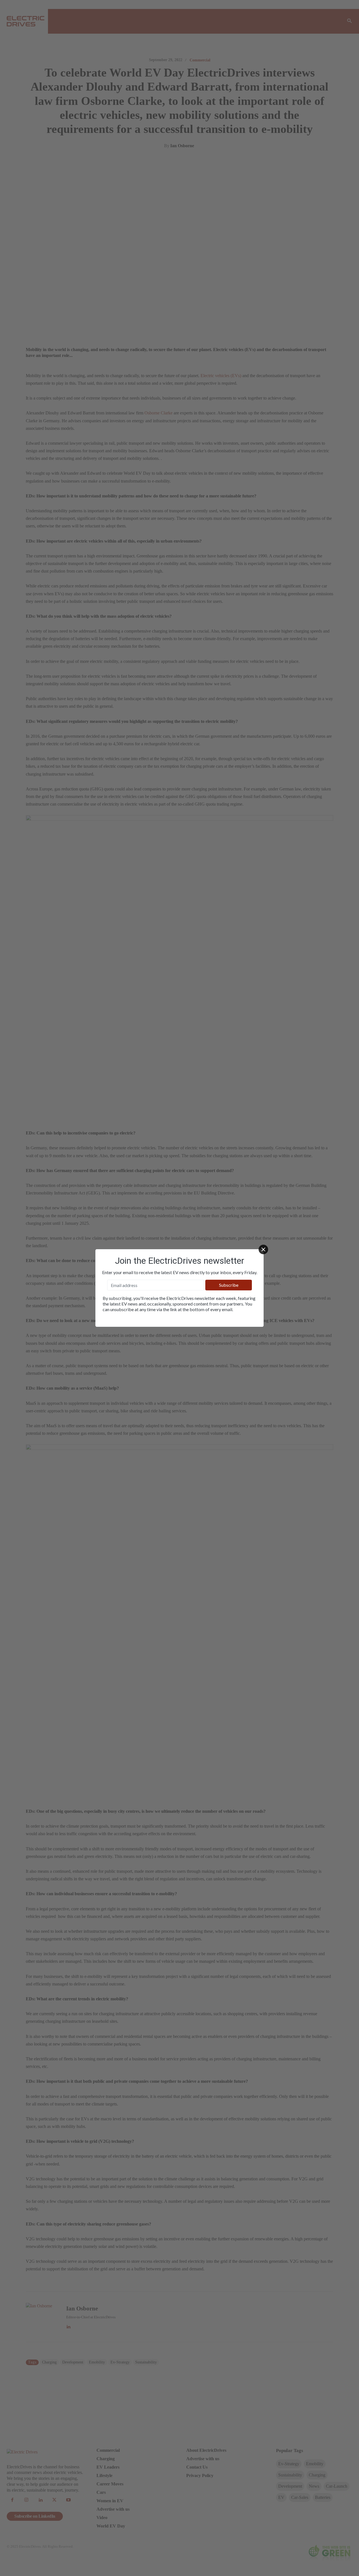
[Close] (263, 1249)
